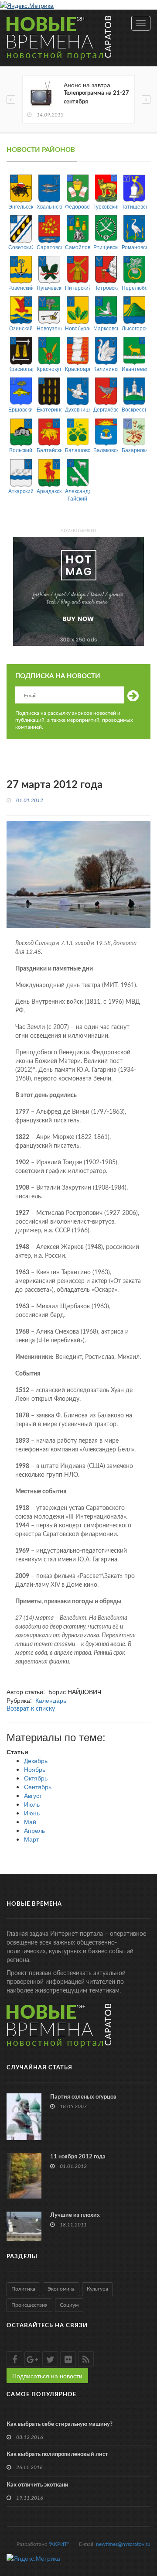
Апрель (34, 1830)
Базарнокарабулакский (134, 450)
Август (33, 1795)
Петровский (106, 287)
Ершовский (21, 409)
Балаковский (106, 450)
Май (30, 1821)
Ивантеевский (134, 369)
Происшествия (29, 2305)
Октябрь (36, 1778)
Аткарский (21, 491)
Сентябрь (38, 1787)
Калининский (106, 369)
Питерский (77, 287)
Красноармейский (77, 369)
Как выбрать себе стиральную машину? (60, 2424)
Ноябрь (35, 1769)
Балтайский (49, 450)
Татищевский (134, 206)
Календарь (51, 1700)
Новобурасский (77, 328)
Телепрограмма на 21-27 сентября (96, 98)
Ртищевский (106, 247)
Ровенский (21, 287)
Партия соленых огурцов (83, 2097)
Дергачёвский (106, 409)
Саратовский (49, 247)
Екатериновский (49, 409)
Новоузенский (49, 328)
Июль (32, 1804)
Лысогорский (134, 328)
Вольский (21, 450)
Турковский (106, 206)
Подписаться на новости (47, 2376)
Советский (21, 247)
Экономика (61, 2289)
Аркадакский (49, 491)
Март (31, 1839)
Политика (23, 2289)
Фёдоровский (77, 206)
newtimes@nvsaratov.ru (123, 2544)
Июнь (32, 1813)
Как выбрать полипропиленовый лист (57, 2454)
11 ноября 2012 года (78, 2157)
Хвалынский (49, 206)
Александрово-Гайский (77, 494)
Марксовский (106, 328)
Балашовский (77, 450)
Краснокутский (49, 369)
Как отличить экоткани (38, 2485)
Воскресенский (134, 409)
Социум (69, 2305)
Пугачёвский (49, 287)
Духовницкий (77, 409)
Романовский (134, 247)
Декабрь (36, 1760)
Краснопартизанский (21, 369)
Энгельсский (21, 206)
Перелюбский (134, 287)
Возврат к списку (31, 1709)
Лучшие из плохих (75, 2215)
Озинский (21, 328)
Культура (97, 2289)
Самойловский (77, 247)
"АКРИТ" (59, 2544)
